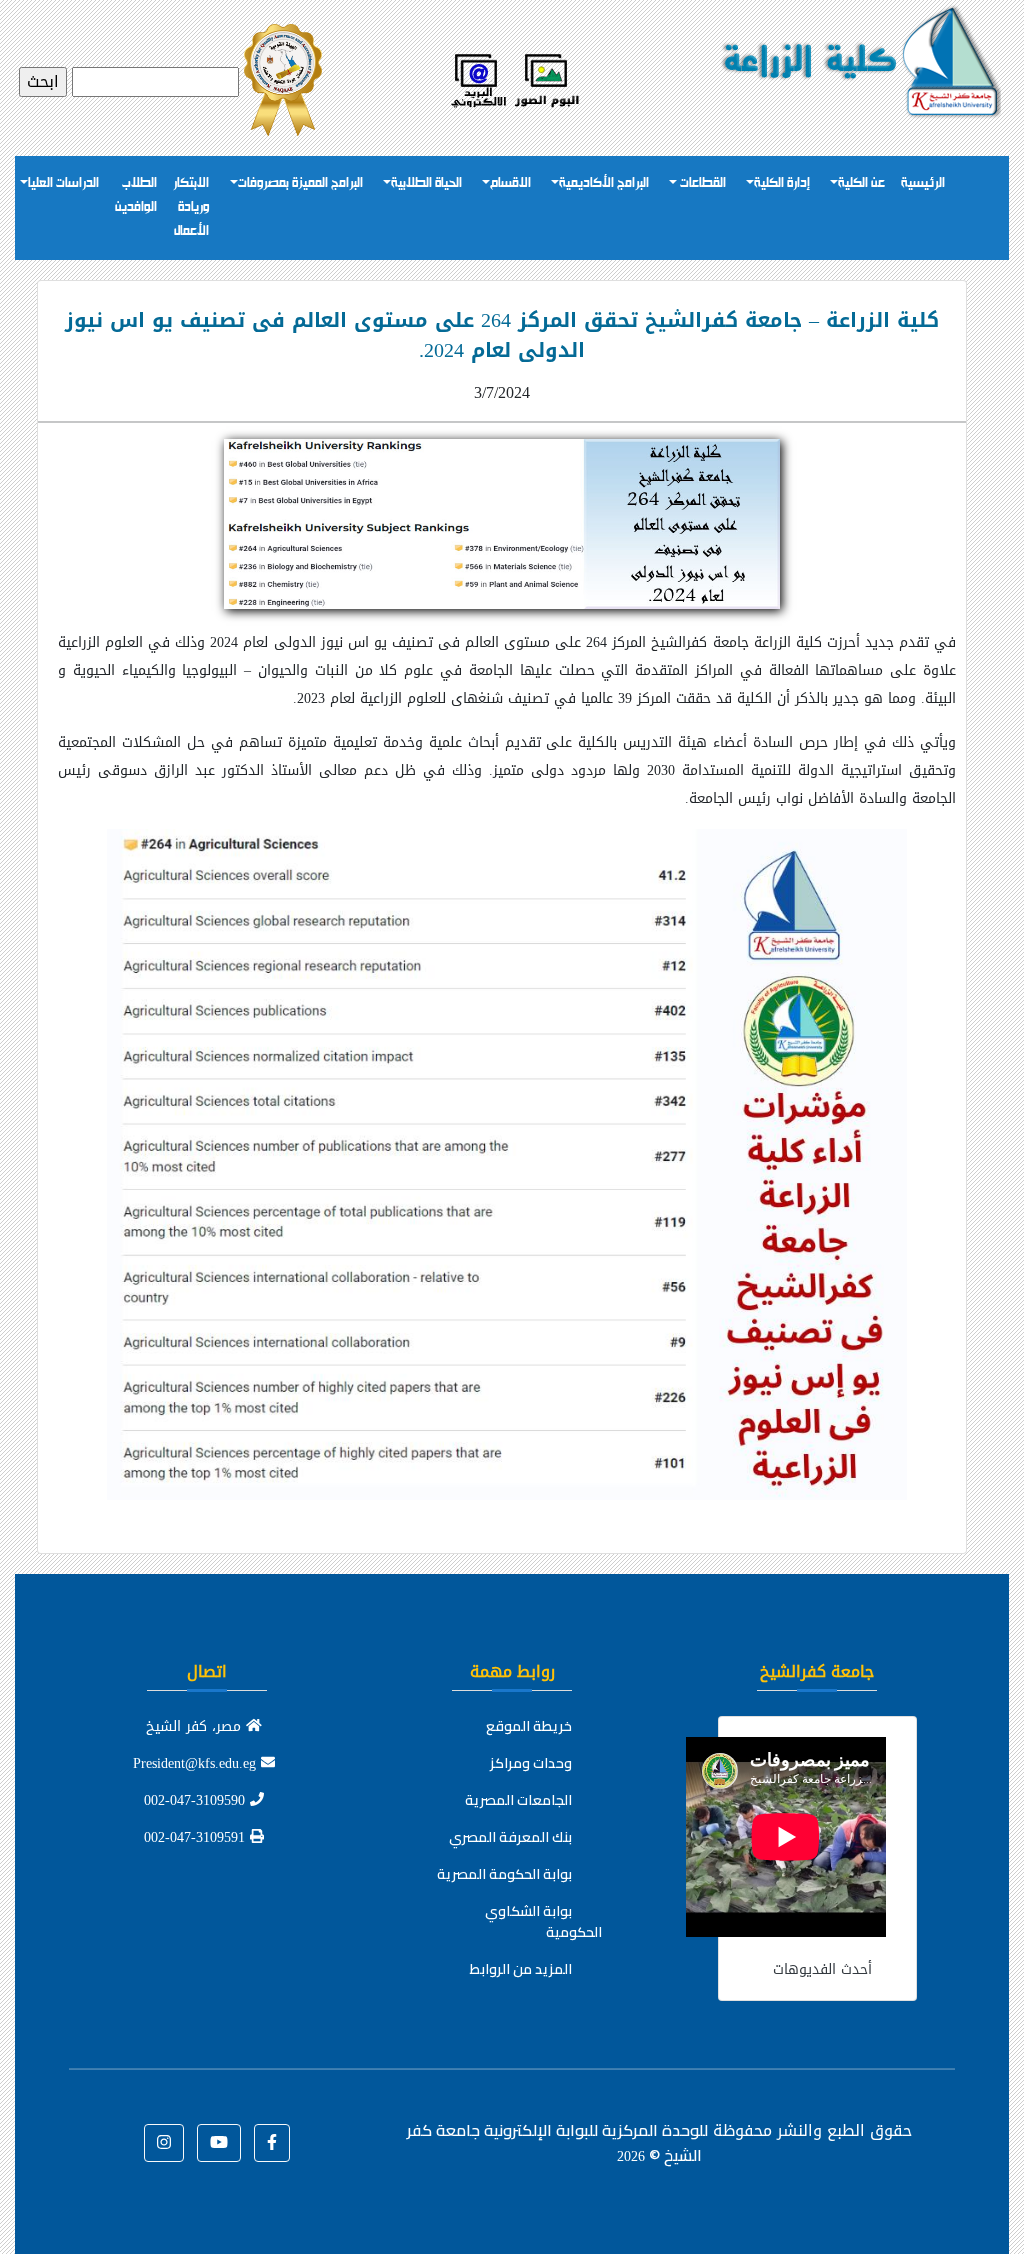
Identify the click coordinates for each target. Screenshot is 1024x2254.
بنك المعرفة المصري (510, 1837)
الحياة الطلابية (426, 183)
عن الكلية (861, 183)
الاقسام (510, 183)
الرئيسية (923, 183)
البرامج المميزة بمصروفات (300, 183)
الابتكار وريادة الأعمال (191, 207)
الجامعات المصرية (518, 1800)
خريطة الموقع (529, 1726)
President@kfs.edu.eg (197, 1763)
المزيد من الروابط (521, 1969)
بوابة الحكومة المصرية (504, 1874)
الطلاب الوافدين (136, 195)
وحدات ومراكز (531, 1763)
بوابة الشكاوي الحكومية (543, 1921)
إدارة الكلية (782, 183)
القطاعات (701, 183)
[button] (272, 2143)
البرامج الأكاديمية (604, 183)
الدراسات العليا (63, 183)
